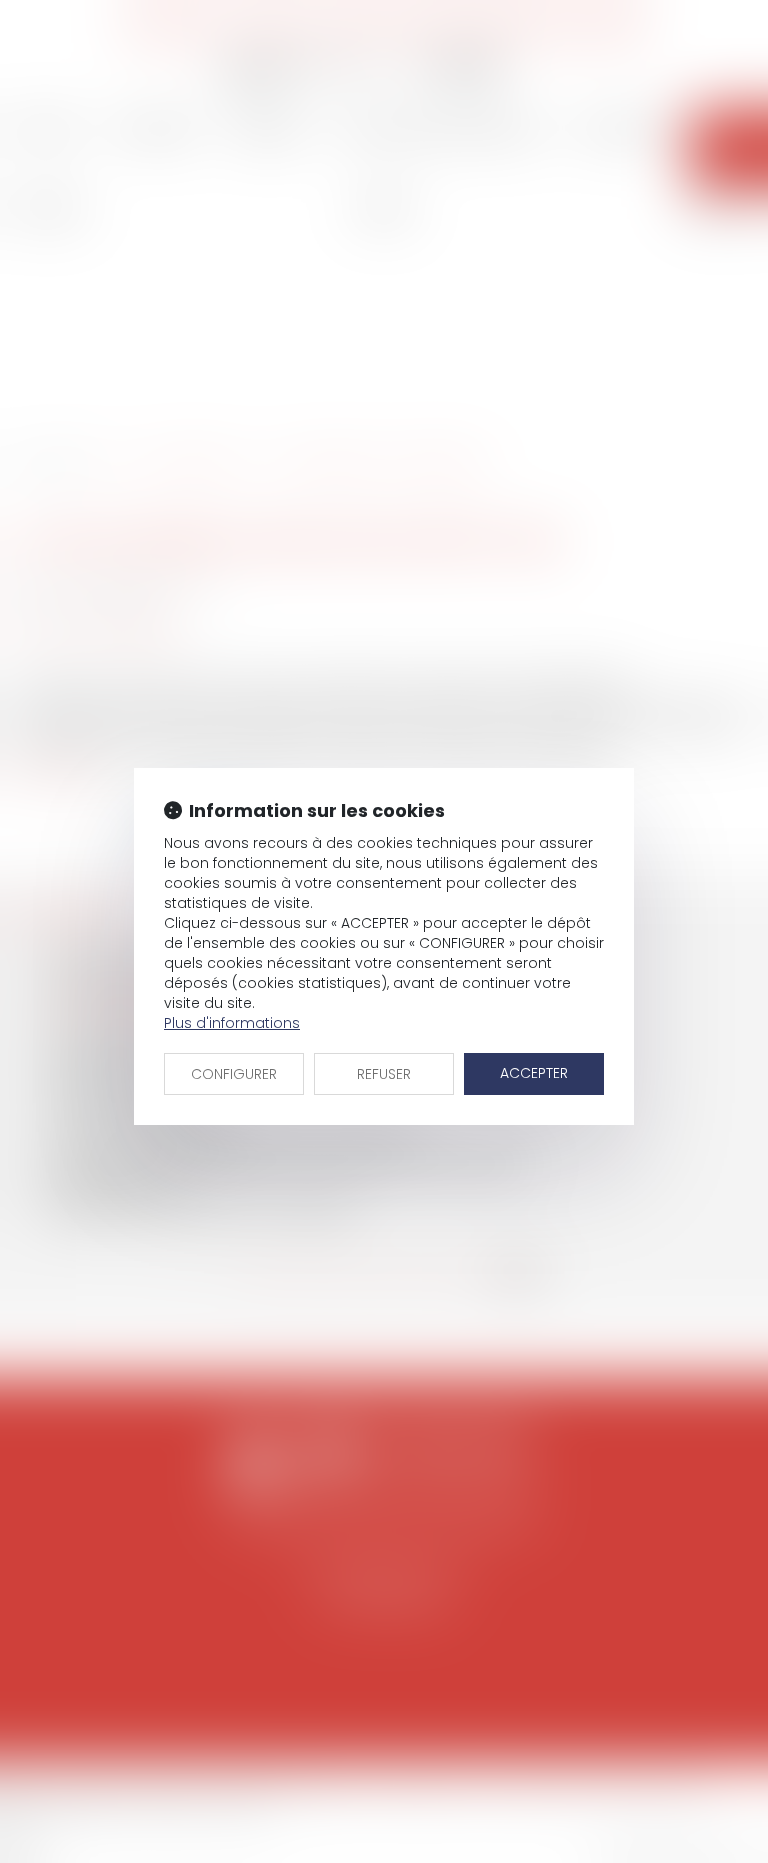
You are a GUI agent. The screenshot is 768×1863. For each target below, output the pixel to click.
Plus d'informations (232, 1023)
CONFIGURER (234, 1074)
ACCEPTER (534, 1073)
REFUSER (384, 1074)
